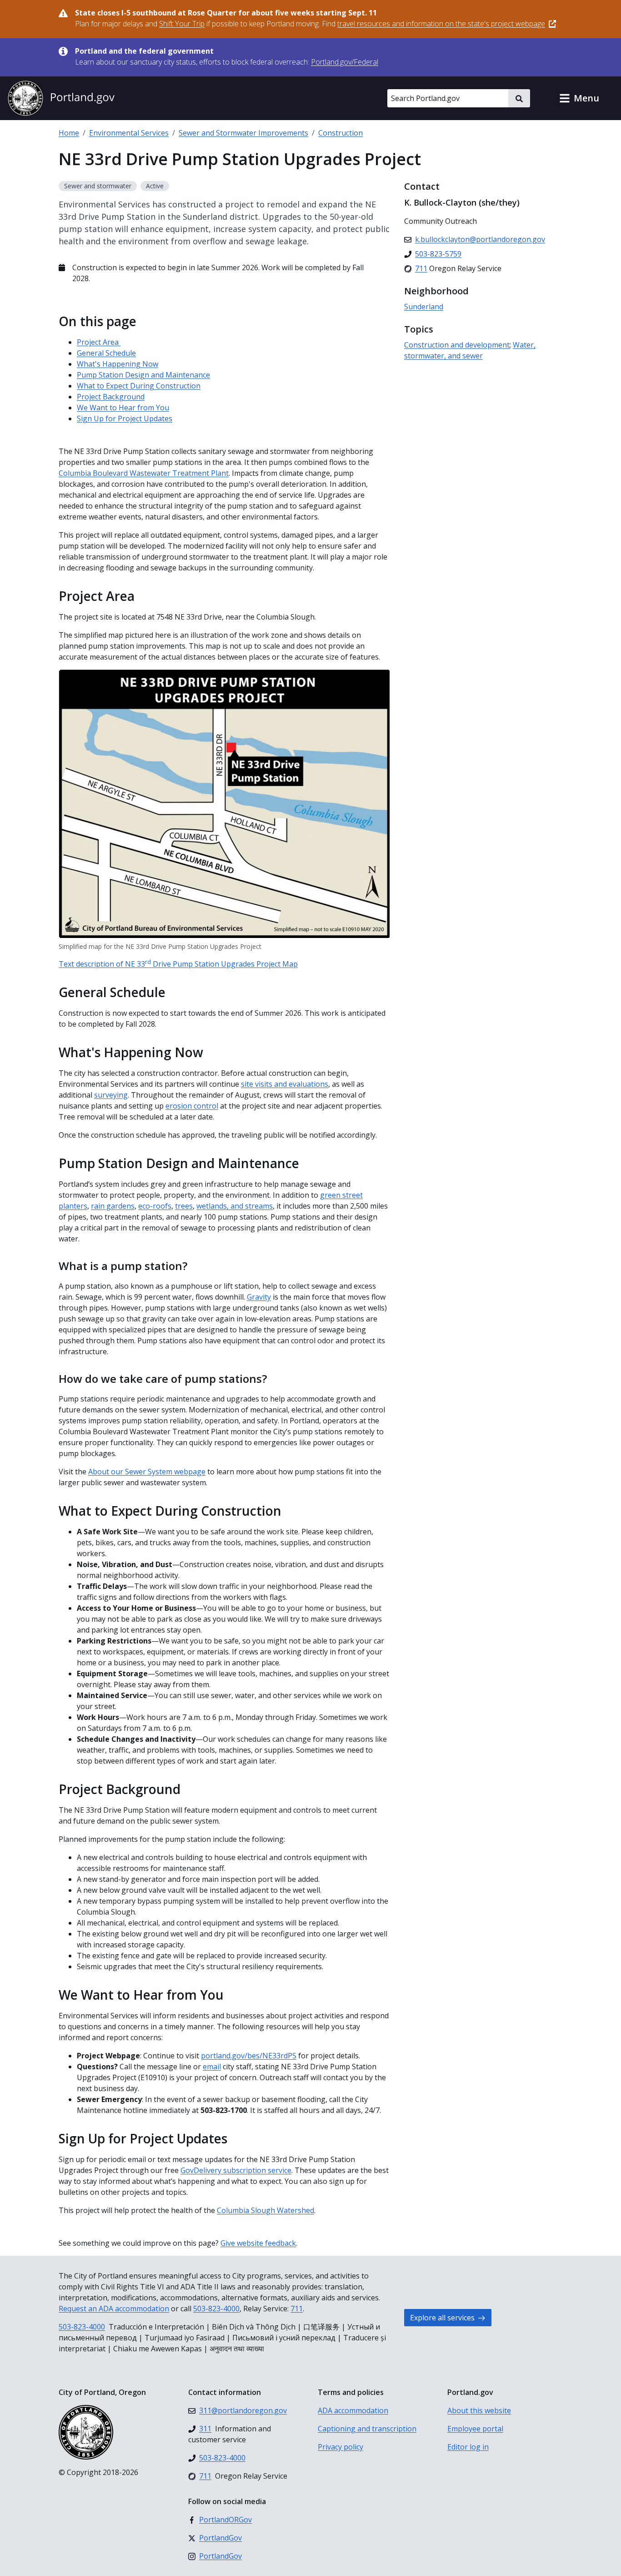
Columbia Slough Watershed (265, 2210)
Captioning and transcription (367, 2429)
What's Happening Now (118, 364)
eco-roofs (155, 1206)
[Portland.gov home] (61, 98)
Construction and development (457, 345)
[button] (579, 98)
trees (184, 1206)
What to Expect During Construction (139, 386)
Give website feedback (258, 2243)
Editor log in (468, 2447)
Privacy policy (341, 2447)
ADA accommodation (353, 2410)
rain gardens (113, 1206)
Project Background (111, 397)
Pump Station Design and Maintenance (143, 375)
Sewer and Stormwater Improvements (243, 133)
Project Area (99, 342)
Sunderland (424, 307)
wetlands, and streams (235, 1206)
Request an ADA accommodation (114, 2309)
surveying (111, 1095)
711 (297, 2309)
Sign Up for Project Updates (125, 418)
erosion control (192, 1106)
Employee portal (475, 2429)
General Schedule (106, 353)
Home (69, 133)
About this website (479, 2410)
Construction (341, 133)
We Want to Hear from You (123, 408)
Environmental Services (129, 133)
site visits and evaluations (285, 1084)
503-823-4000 (216, 2309)
